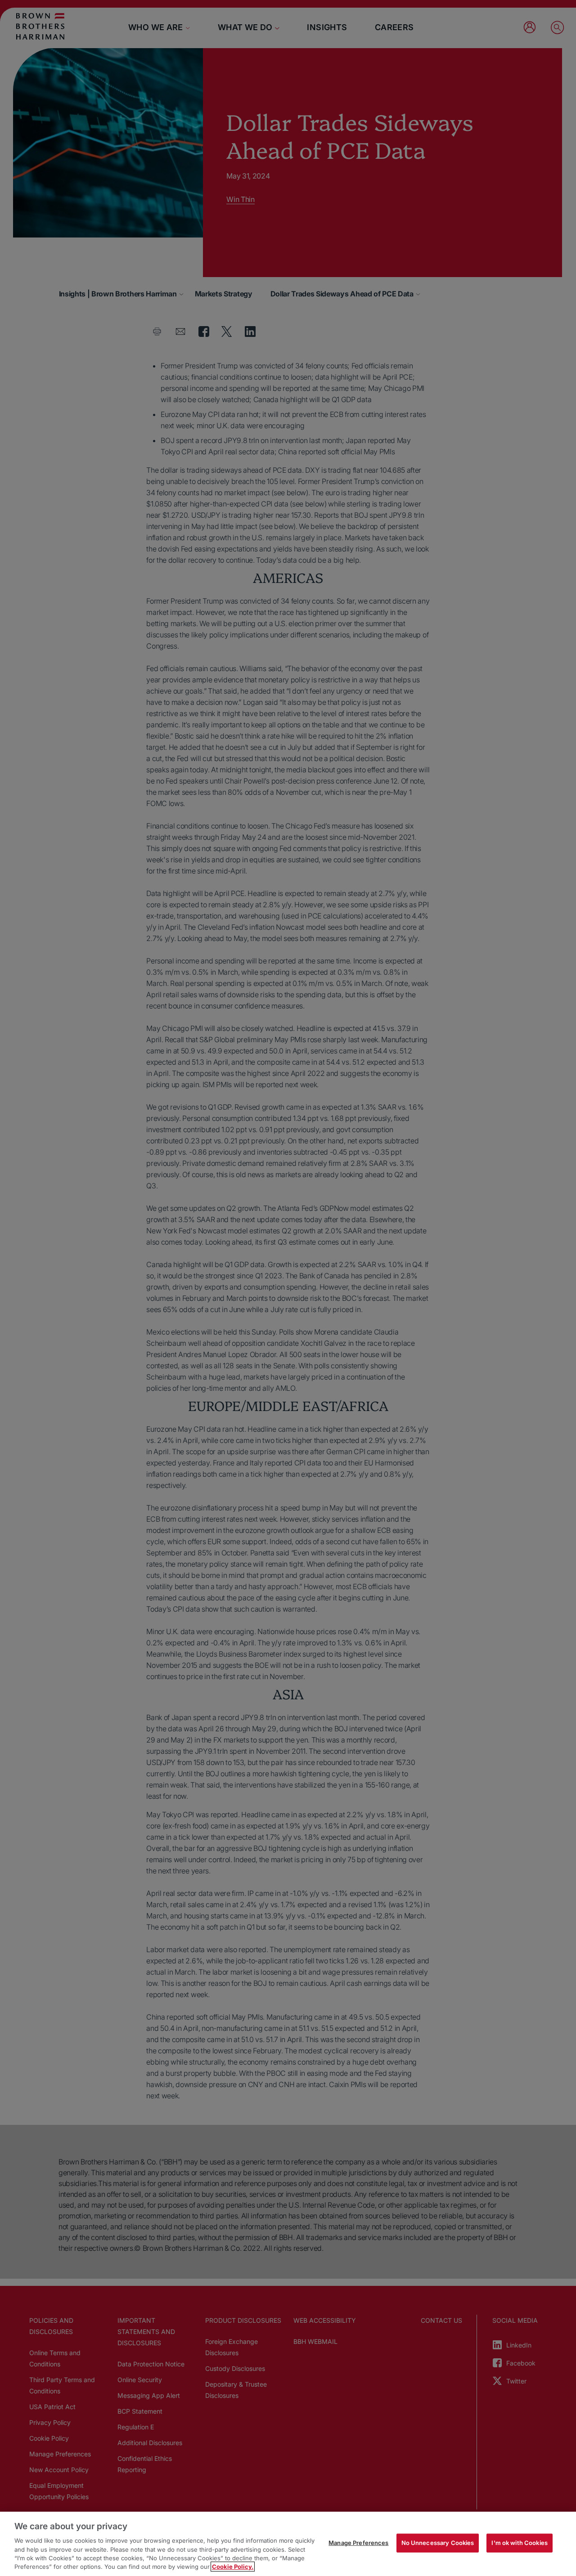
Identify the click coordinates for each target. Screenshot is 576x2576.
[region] (288, 2544)
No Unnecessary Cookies (438, 2543)
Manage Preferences (358, 2543)
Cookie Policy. (233, 2567)
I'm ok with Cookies (519, 2543)
